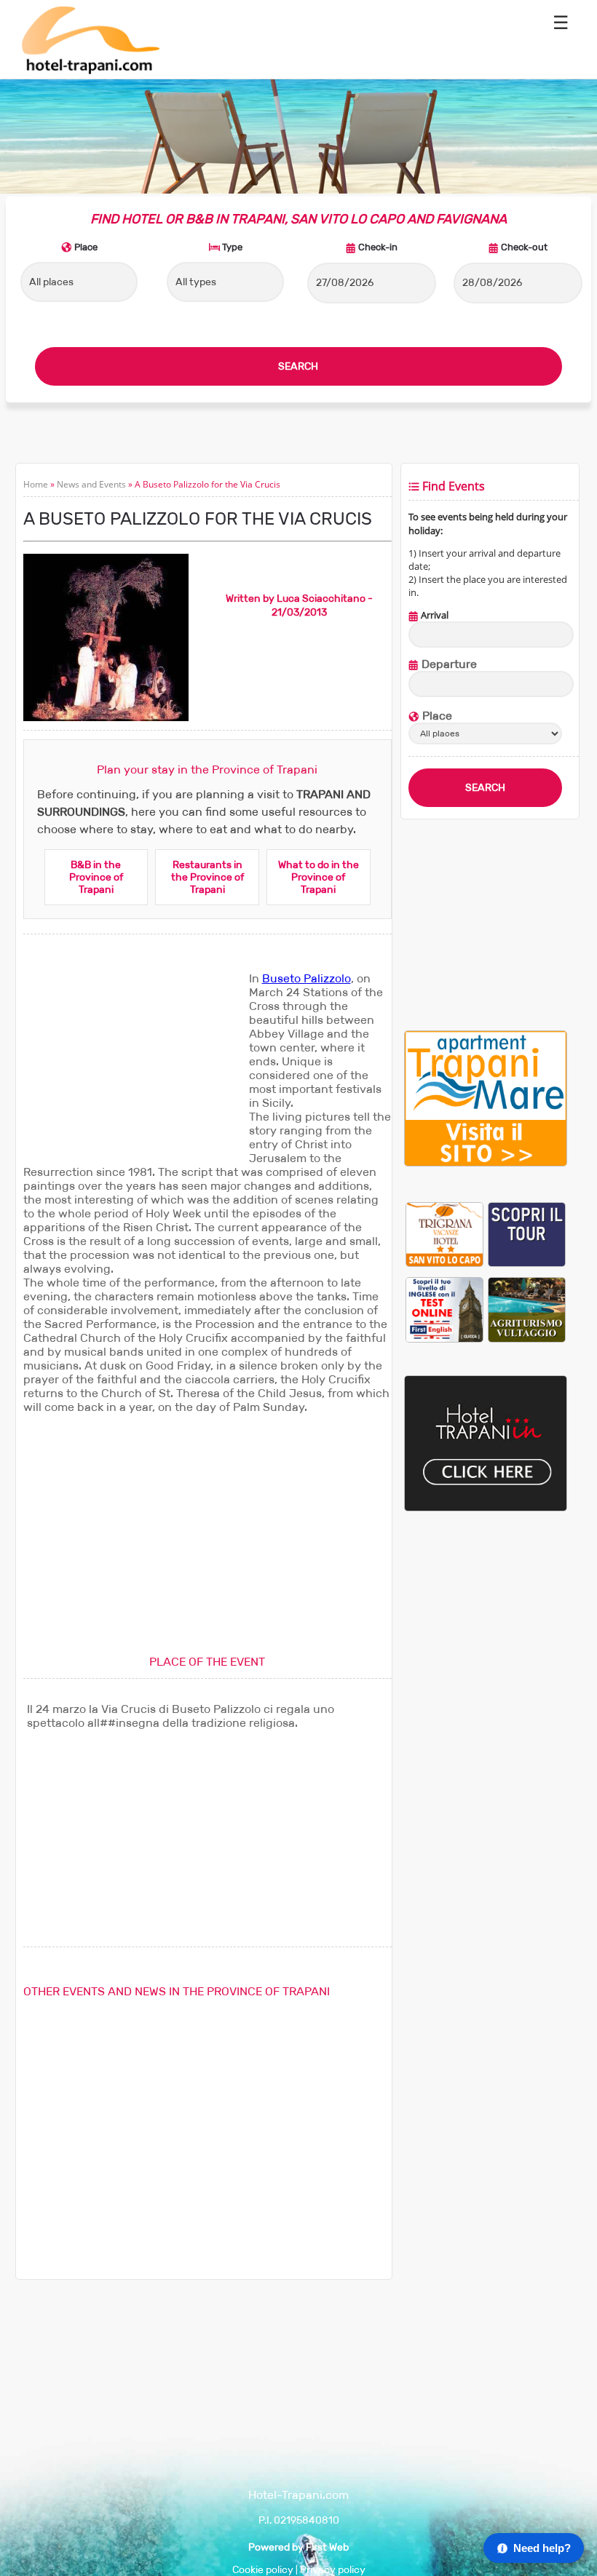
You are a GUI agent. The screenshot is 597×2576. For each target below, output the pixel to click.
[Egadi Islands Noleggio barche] (527, 1234)
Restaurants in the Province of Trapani (207, 877)
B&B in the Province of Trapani (96, 877)
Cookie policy (263, 2570)
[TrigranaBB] (444, 1234)
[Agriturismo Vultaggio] (527, 1309)
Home (36, 484)
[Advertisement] (133, 1062)
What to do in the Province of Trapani (319, 877)
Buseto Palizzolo (307, 978)
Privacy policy (333, 2570)
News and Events (91, 484)
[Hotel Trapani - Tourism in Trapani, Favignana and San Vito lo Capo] (90, 72)
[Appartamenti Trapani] (486, 1163)
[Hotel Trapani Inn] (486, 1508)
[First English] (444, 1309)
